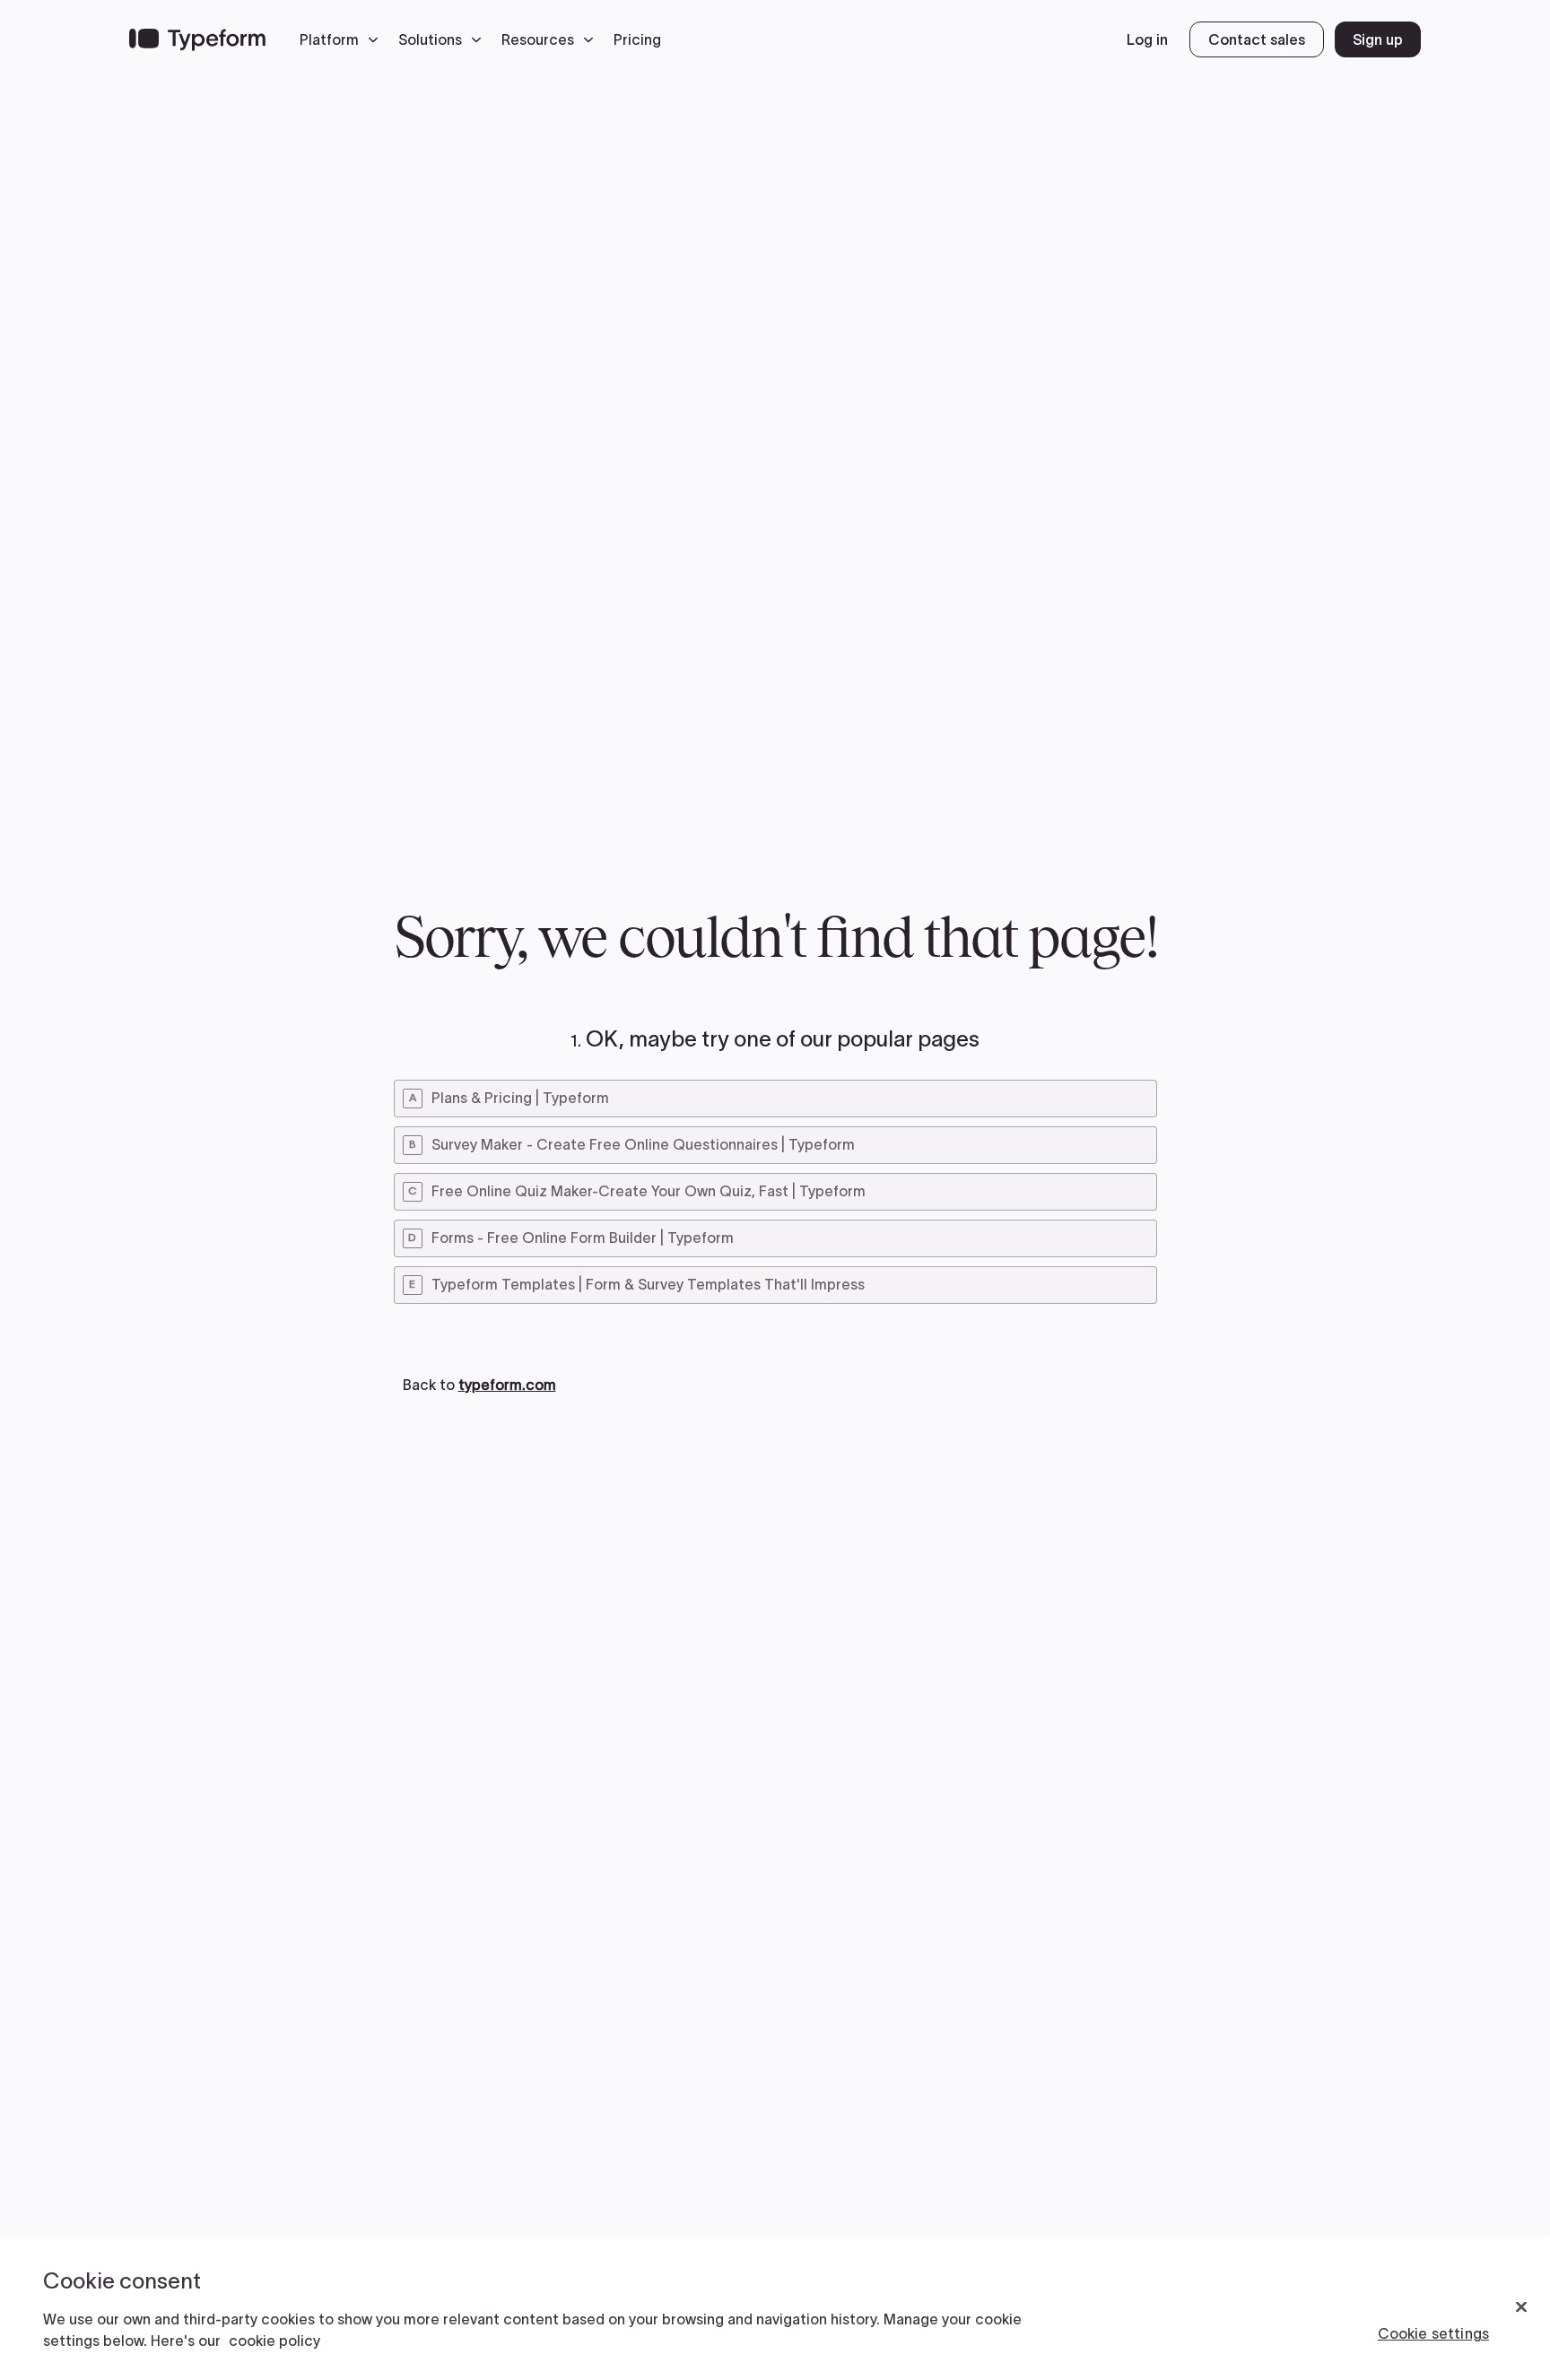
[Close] (1521, 2307)
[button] (344, 39)
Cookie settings (1433, 2333)
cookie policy (274, 2341)
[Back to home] (197, 39)
